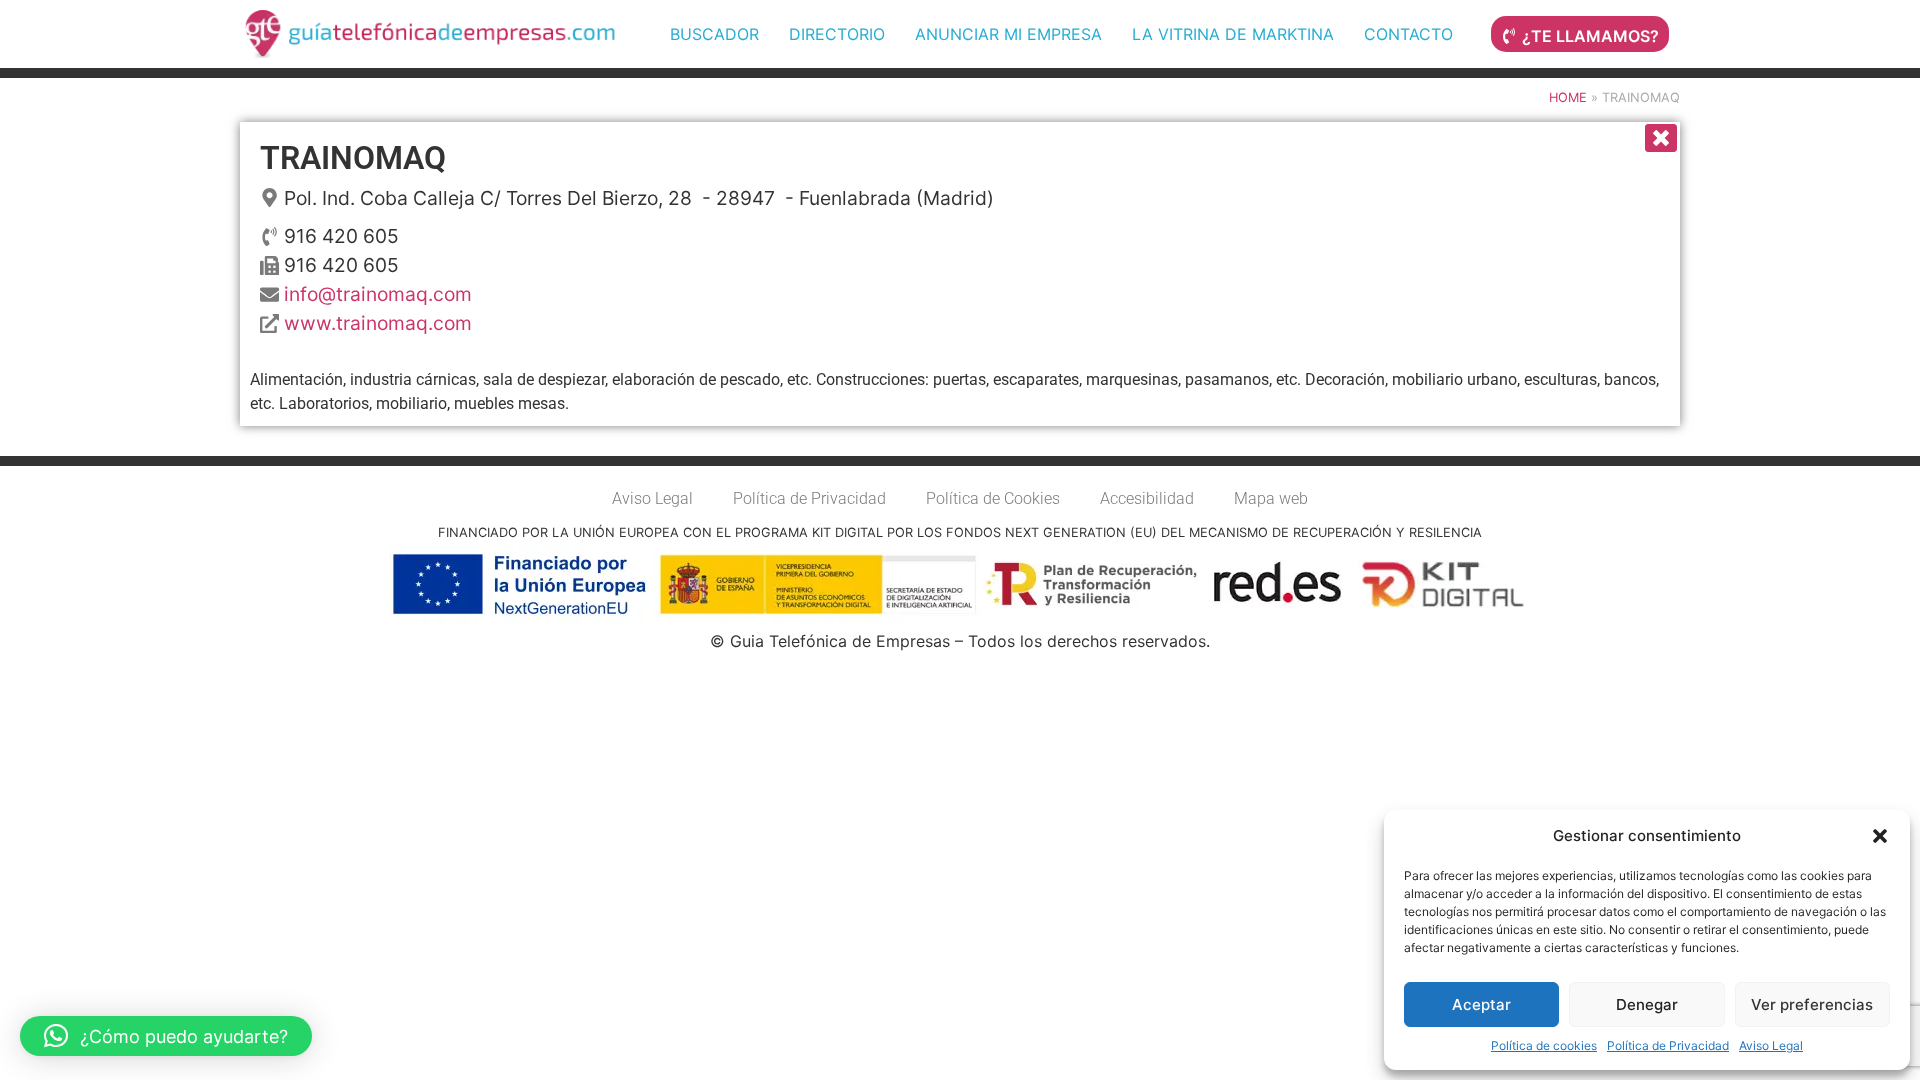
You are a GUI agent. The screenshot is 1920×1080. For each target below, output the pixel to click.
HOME (1568, 97)
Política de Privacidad (1668, 1045)
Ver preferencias (1812, 1004)
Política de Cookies (993, 498)
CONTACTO (1408, 34)
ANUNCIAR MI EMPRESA (1008, 34)
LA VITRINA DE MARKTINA (1233, 34)
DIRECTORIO (837, 34)
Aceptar (1481, 1004)
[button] (1880, 836)
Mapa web (1271, 498)
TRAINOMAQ (353, 158)
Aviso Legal (1771, 1045)
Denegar (1647, 1004)
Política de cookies (1544, 1045)
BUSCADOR (714, 34)
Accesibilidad (1147, 498)
